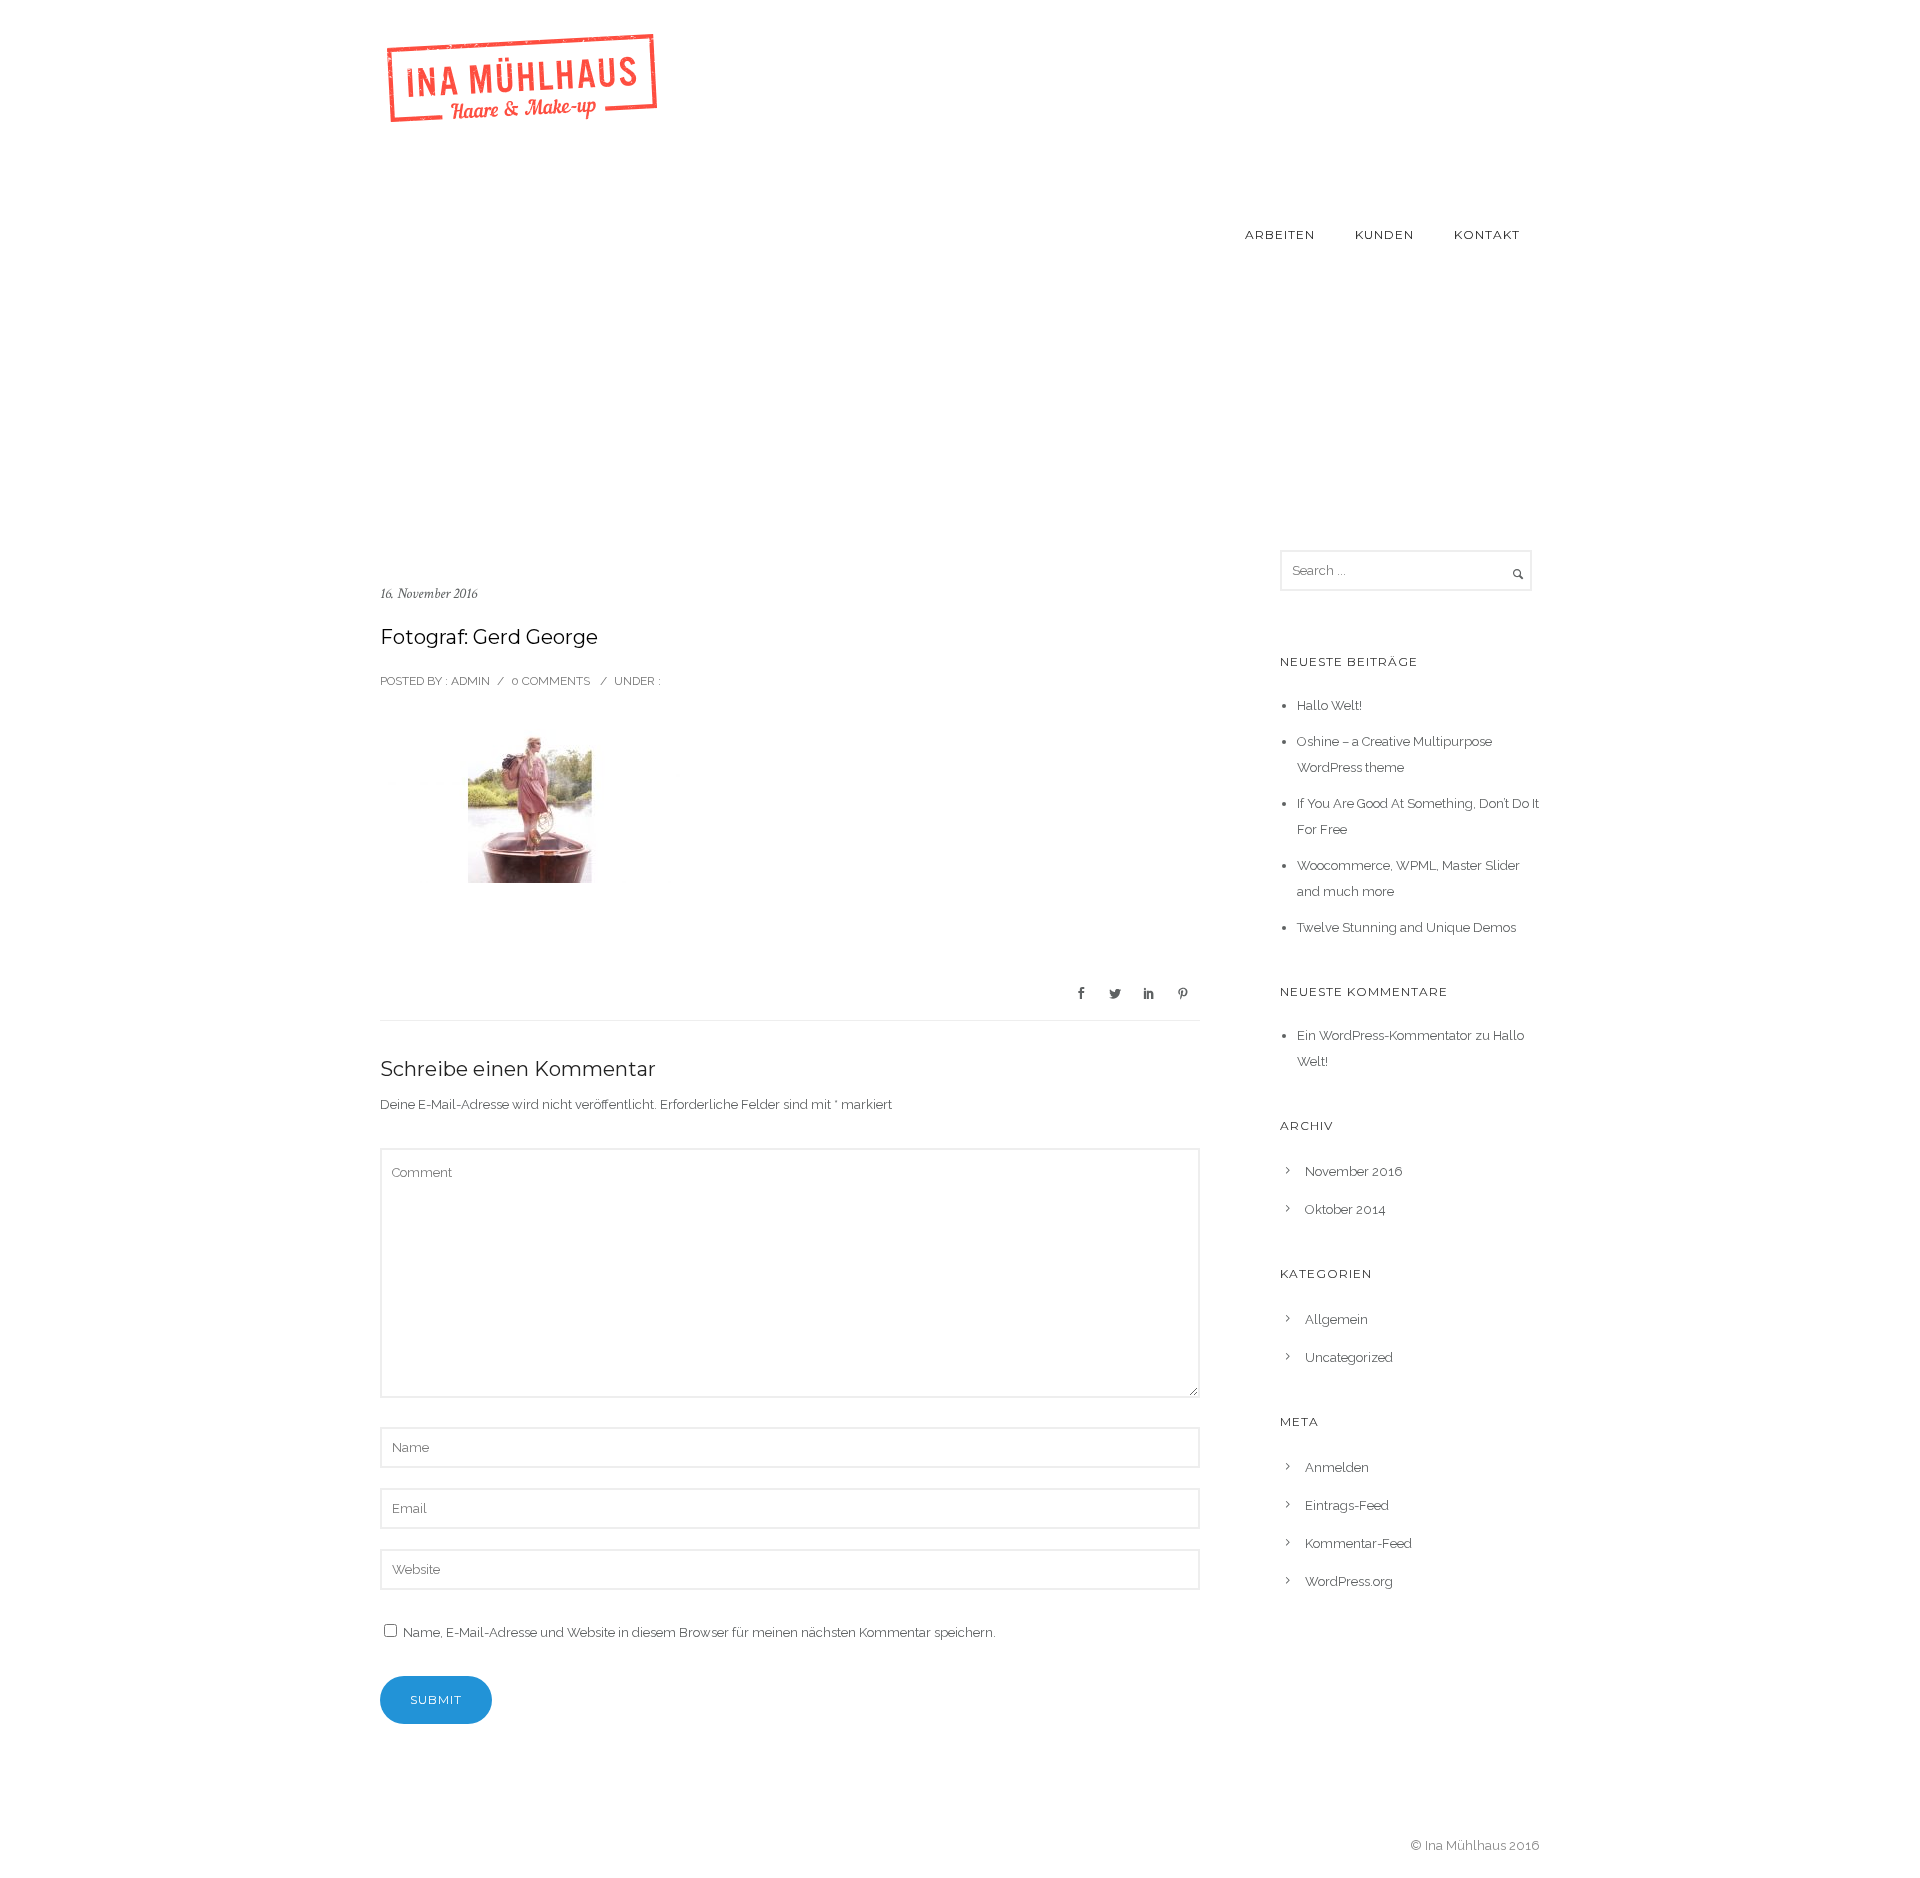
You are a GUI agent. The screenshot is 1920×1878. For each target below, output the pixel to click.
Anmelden (1337, 1467)
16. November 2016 (428, 593)
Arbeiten (1280, 234)
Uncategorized (1349, 1357)
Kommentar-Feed (1358, 1543)
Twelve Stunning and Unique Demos (1406, 927)
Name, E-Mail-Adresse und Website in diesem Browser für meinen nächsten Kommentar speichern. (699, 1632)
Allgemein (1336, 1319)
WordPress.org (1349, 1581)
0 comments (550, 681)
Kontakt (1487, 234)
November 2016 (1354, 1171)
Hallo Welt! (1329, 705)
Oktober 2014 (1345, 1209)
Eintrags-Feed (1347, 1505)
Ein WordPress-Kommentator (1384, 1035)
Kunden (1384, 234)
